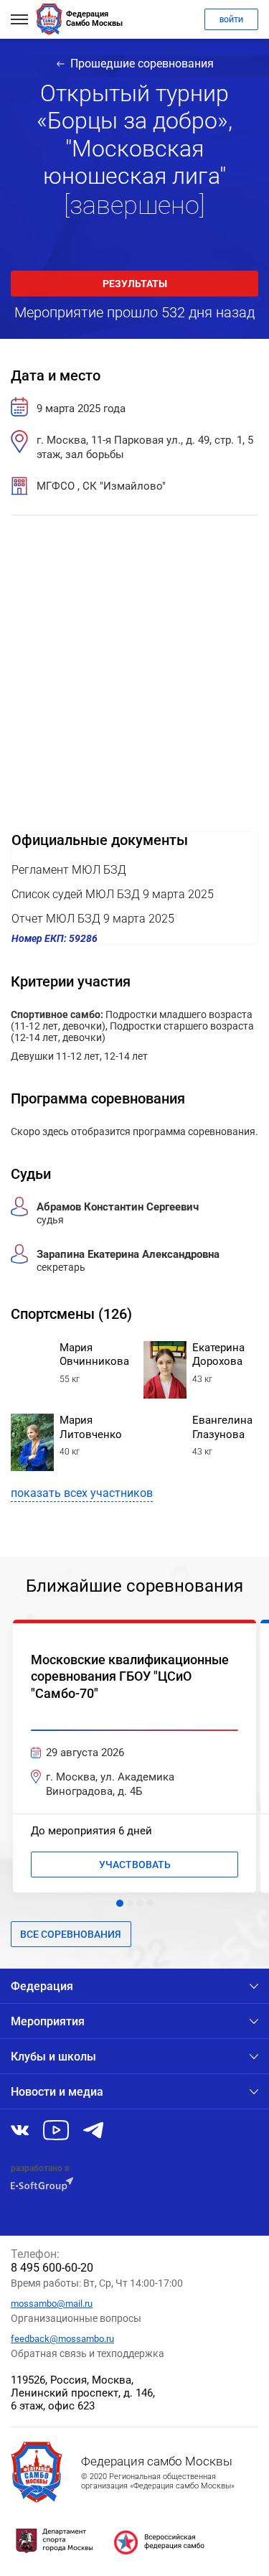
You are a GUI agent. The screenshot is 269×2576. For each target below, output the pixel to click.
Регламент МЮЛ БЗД (69, 870)
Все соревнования (71, 1934)
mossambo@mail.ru (52, 2304)
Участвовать (135, 1865)
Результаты (135, 284)
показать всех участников (82, 1493)
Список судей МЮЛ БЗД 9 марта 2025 (113, 894)
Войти (231, 20)
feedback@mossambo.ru (62, 2339)
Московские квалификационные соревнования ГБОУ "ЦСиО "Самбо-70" (130, 1676)
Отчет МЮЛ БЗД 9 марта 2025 (93, 919)
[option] (134, 1756)
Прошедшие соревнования (142, 64)
